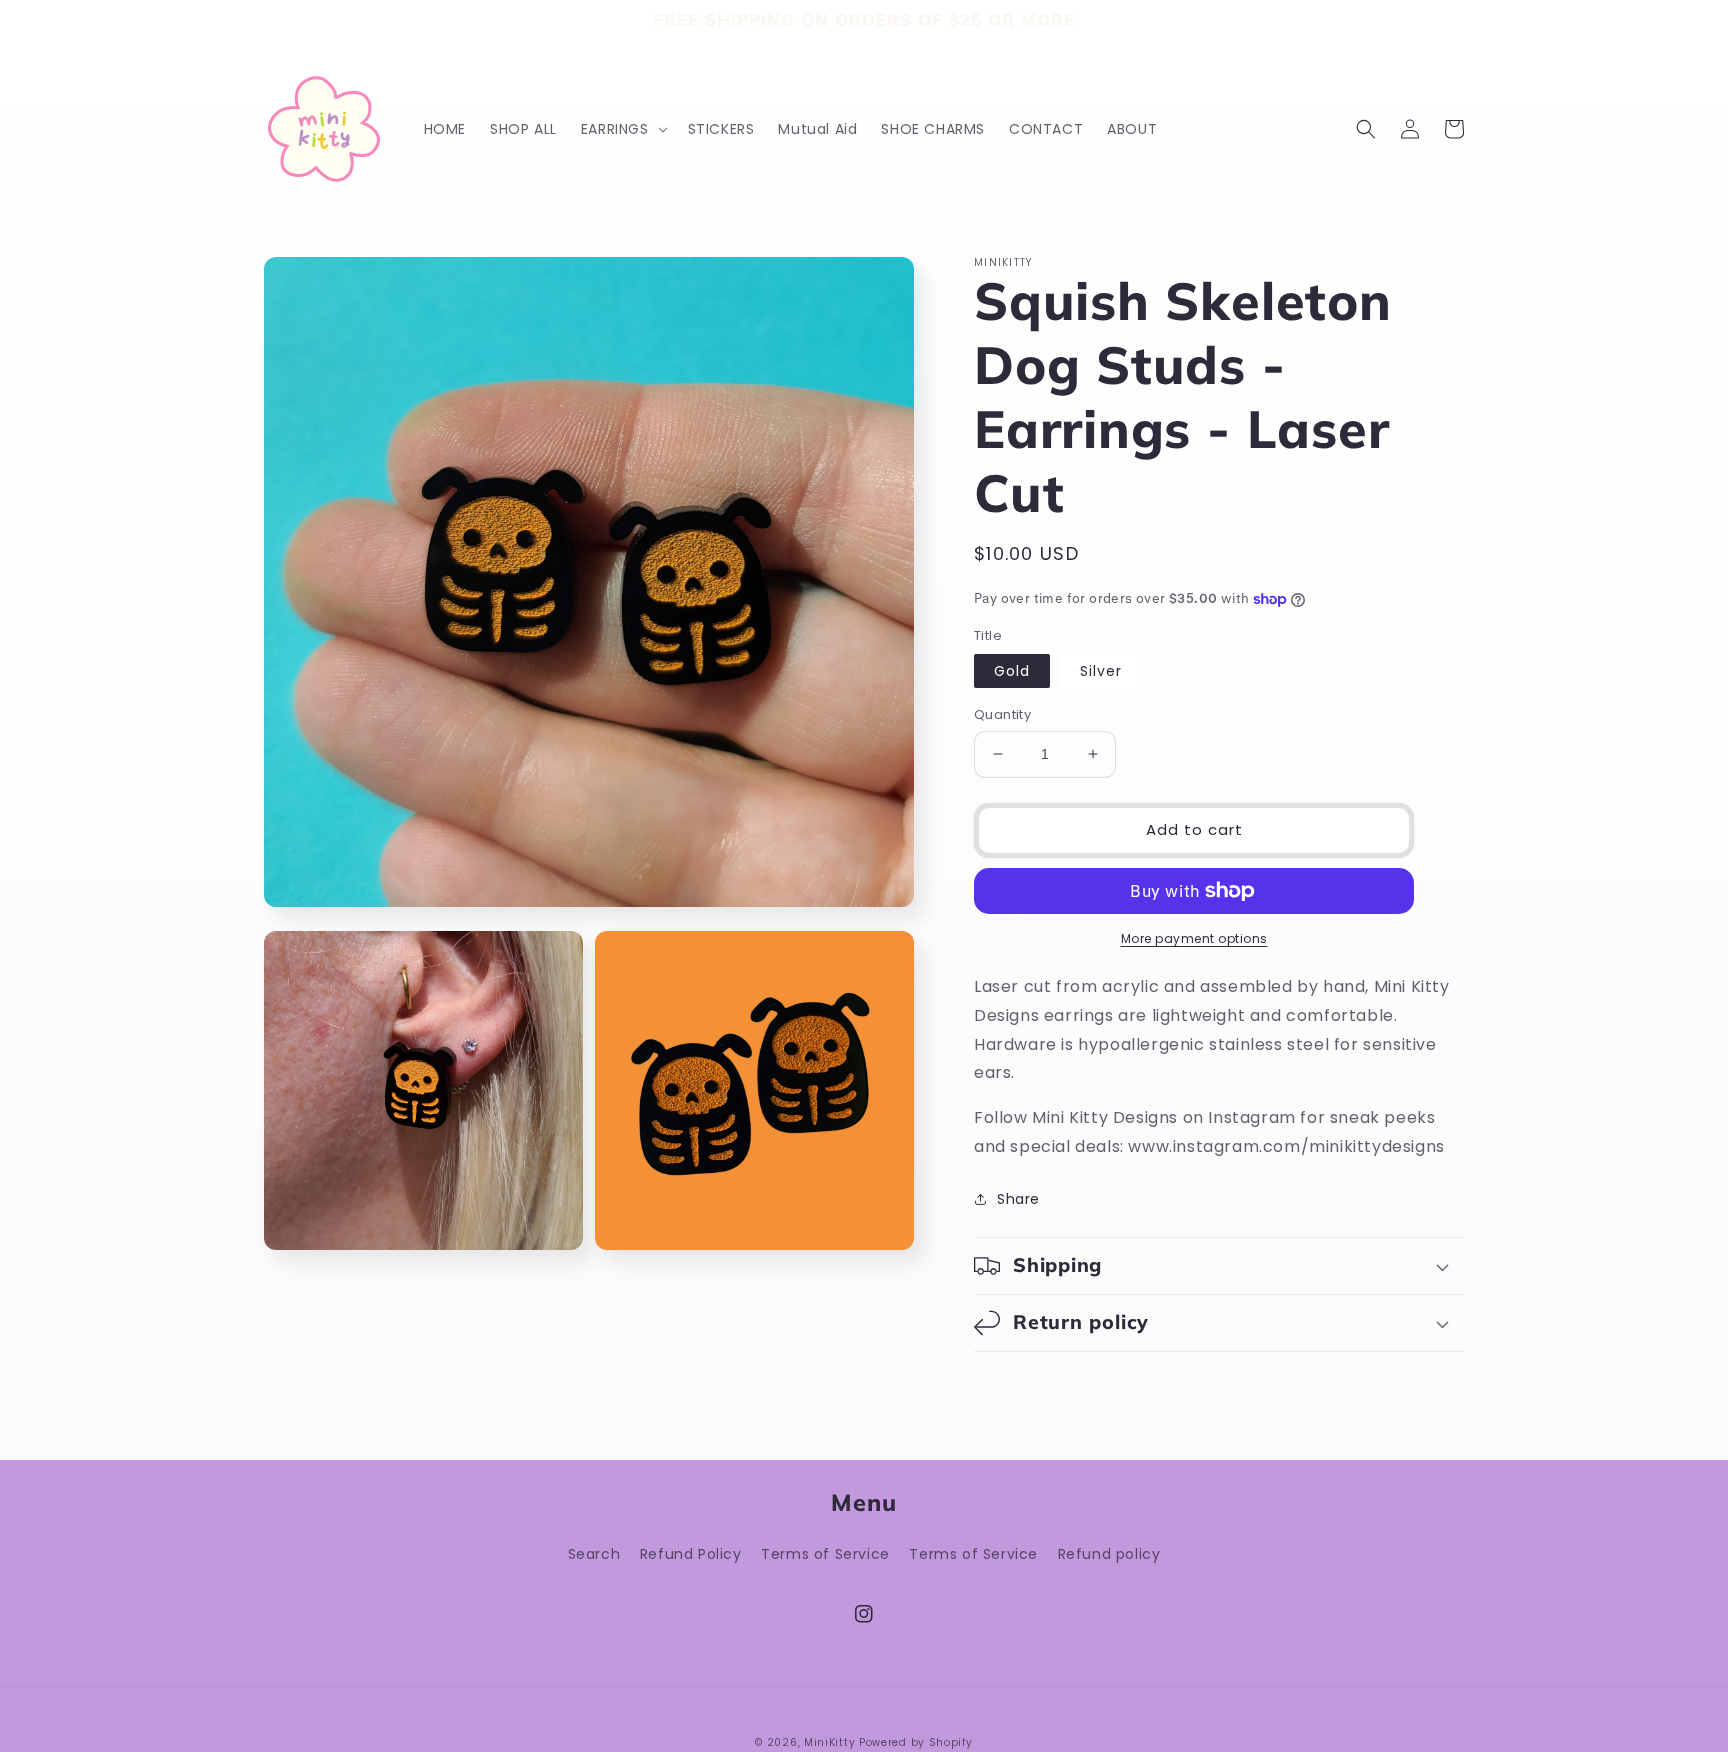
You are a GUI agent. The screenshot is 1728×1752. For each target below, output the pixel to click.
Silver (1101, 671)
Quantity (1002, 714)
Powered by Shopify (916, 1742)
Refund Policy (691, 1554)
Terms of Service (825, 1554)
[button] (622, 129)
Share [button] (1018, 1199)
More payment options (1194, 938)
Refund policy (1109, 1554)
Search (594, 1554)
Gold (1012, 671)
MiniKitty (829, 1742)
